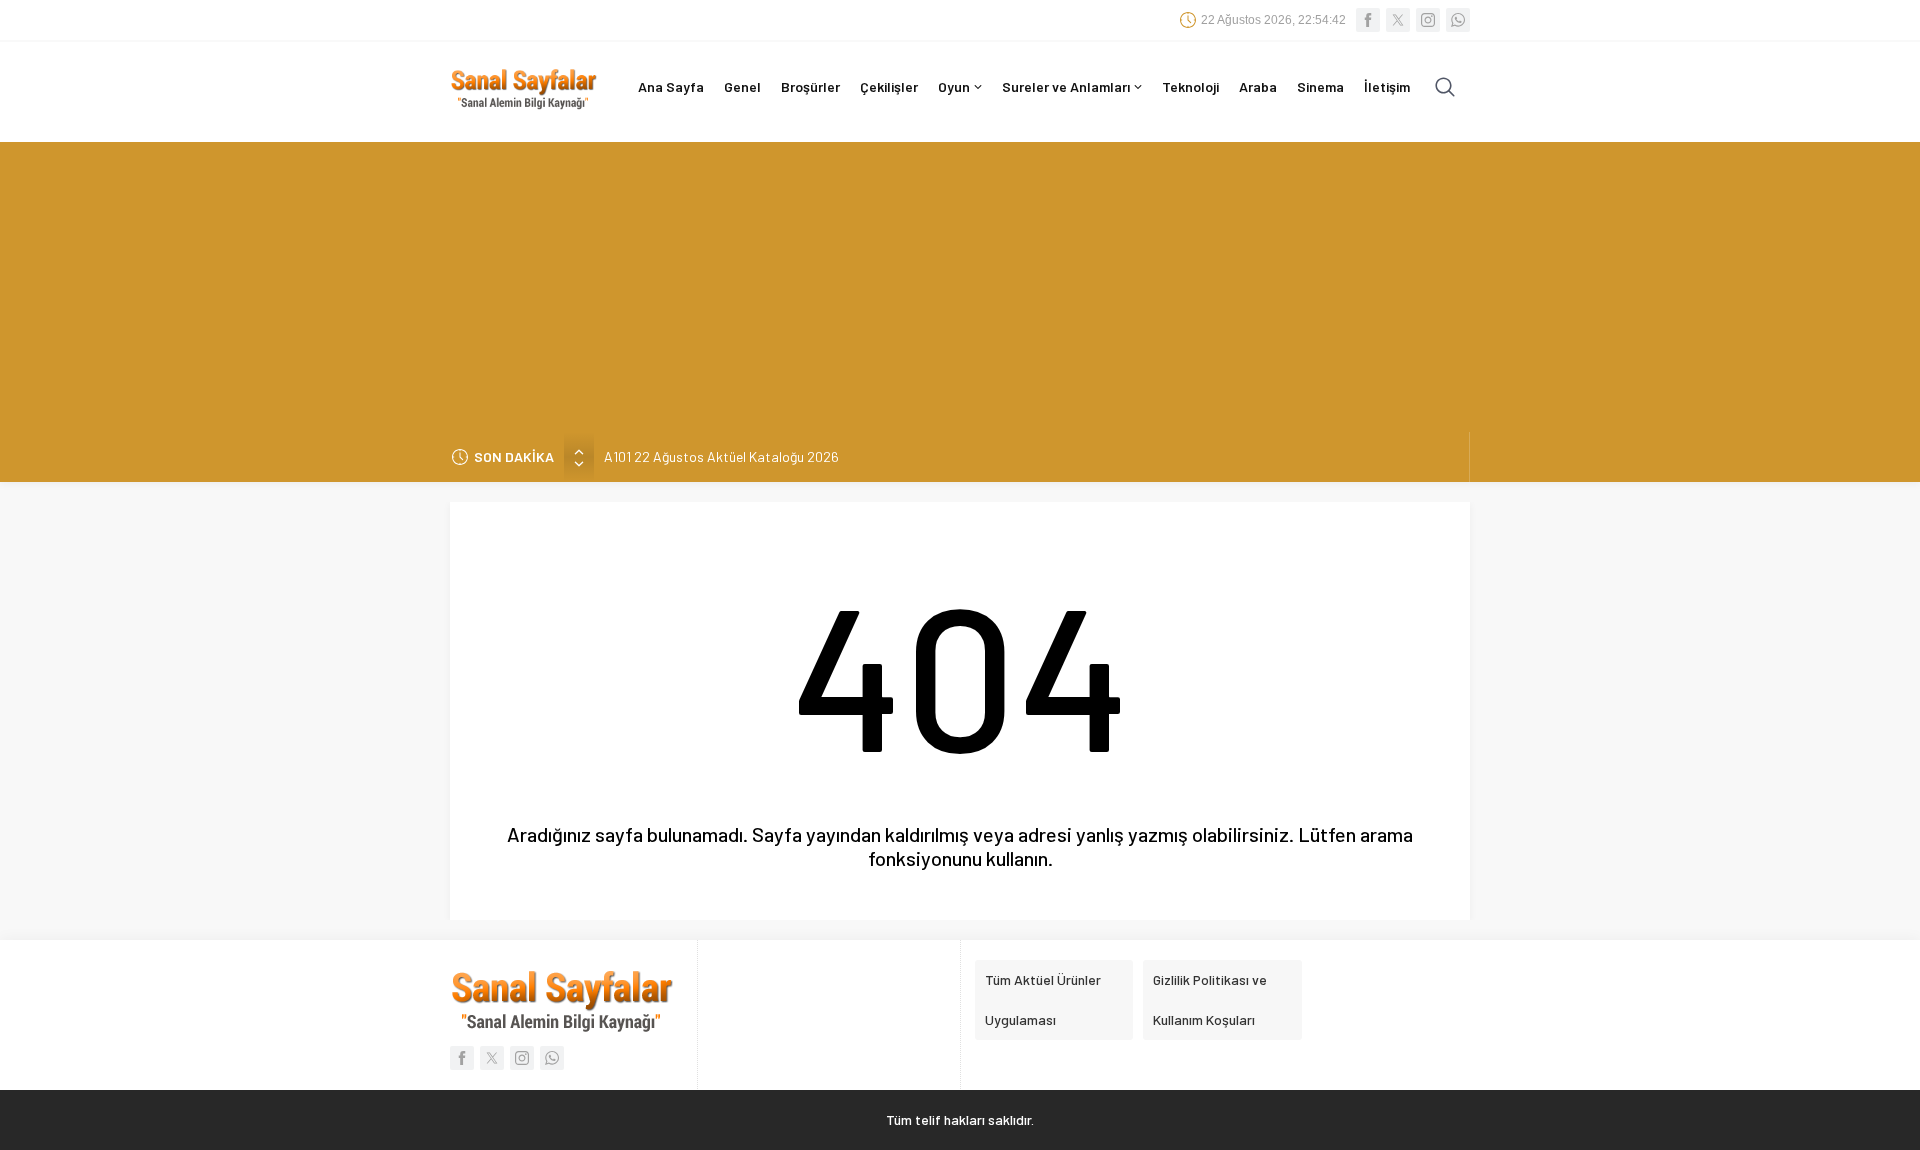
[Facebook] (1368, 20)
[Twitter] (1398, 20)
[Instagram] (1428, 20)
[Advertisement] (960, 282)
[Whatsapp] (1458, 20)
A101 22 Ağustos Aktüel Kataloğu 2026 (721, 456)
